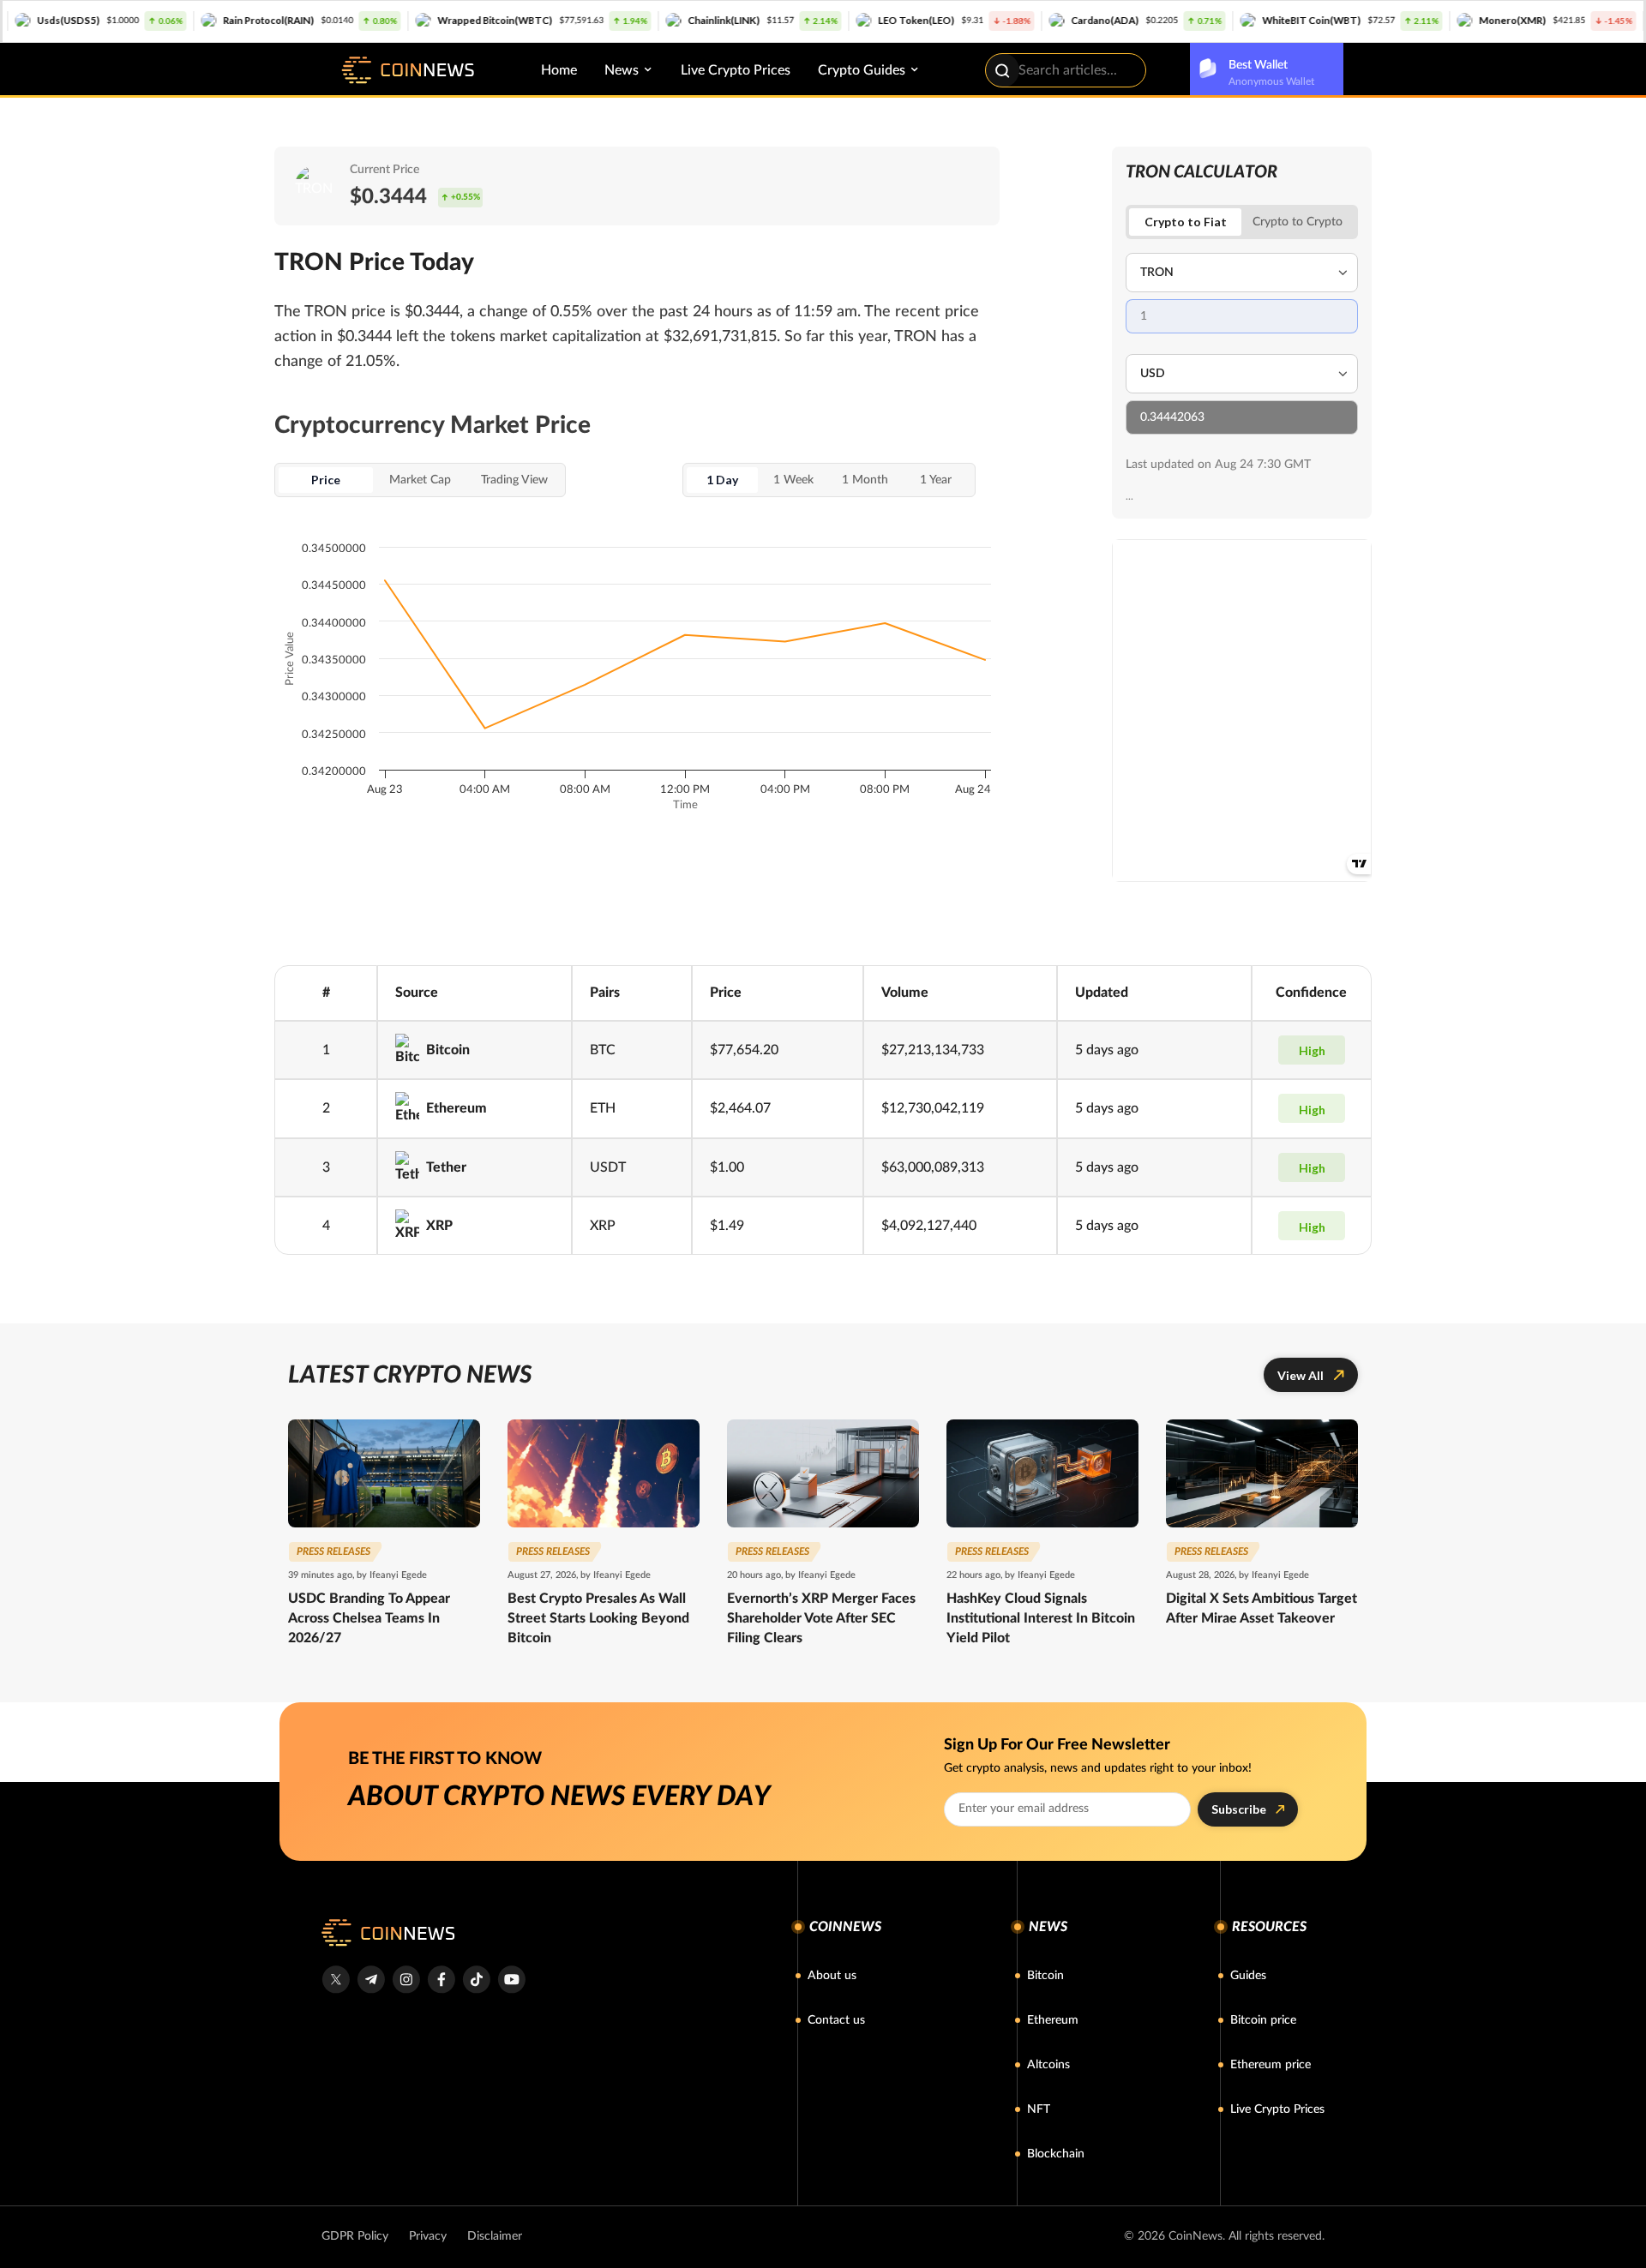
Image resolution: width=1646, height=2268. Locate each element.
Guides (1248, 1976)
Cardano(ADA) (1018, 20)
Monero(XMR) (1426, 20)
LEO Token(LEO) (829, 20)
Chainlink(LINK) (637, 20)
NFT (1039, 2109)
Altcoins (1048, 2065)
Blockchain (1056, 2154)
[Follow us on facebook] (441, 1980)
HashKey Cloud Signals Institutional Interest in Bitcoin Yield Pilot (1041, 1618)
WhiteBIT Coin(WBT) (1225, 20)
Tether (446, 1167)
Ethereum (457, 1108)
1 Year (936, 480)
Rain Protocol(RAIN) (182, 20)
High (1312, 1050)
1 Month (865, 480)
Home (559, 70)
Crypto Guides (862, 70)
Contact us (836, 2020)
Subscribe (1239, 1809)
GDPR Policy (355, 2236)
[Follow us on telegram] (371, 1980)
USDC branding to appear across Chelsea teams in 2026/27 (369, 1618)
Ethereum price (1271, 2065)
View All (1301, 1375)
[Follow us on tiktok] (476, 1980)
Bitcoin (448, 1050)
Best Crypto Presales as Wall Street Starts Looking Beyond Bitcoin (598, 1618)
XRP (439, 1226)
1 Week (793, 480)
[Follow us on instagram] (406, 1980)
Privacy (428, 2236)
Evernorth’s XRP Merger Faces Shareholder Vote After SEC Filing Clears (821, 1618)
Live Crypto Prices (736, 70)
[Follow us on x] (336, 1980)
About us (832, 1976)
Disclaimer (495, 2236)
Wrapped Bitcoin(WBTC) (408, 20)
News (622, 70)
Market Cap (420, 480)
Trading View (514, 480)
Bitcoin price (1263, 2020)
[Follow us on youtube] (511, 1980)
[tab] (1298, 222)
